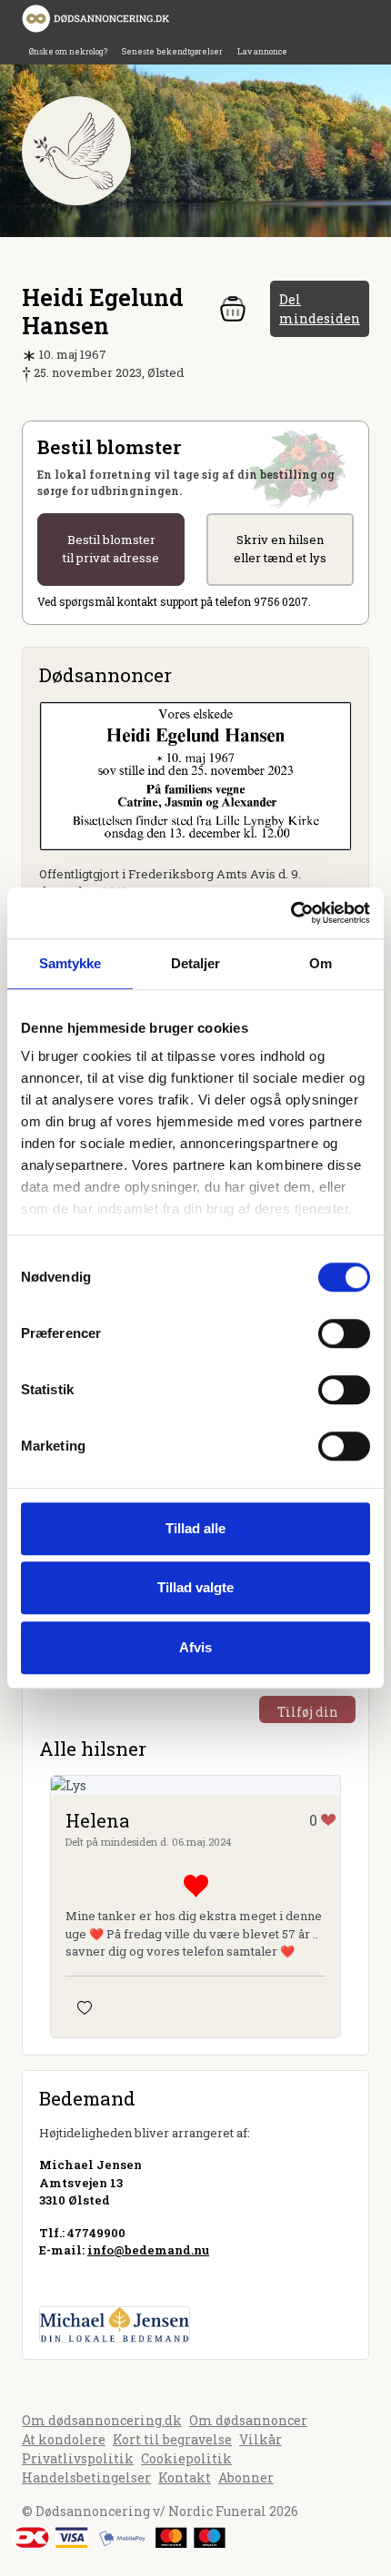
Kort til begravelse (172, 2439)
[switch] (344, 1333)
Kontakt (185, 2477)
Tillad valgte (195, 1587)
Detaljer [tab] (196, 963)
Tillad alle (195, 1528)
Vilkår (261, 2439)
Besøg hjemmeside (99, 2283)
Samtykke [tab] (70, 963)
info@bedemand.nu (148, 2250)
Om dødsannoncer (248, 2420)
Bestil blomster (111, 549)
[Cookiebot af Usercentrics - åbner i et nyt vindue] (291, 913)
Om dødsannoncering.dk (102, 2420)
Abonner (246, 2477)
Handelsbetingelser (86, 2477)
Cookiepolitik (186, 2458)
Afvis (195, 1647)
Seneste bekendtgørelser (172, 51)
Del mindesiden (320, 309)
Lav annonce (262, 51)
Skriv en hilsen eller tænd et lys (280, 549)
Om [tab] (321, 963)
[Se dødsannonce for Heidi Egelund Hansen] (195, 774)
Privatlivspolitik (78, 2458)
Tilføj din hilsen (308, 1713)
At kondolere (64, 2439)
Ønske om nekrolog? (68, 51)
